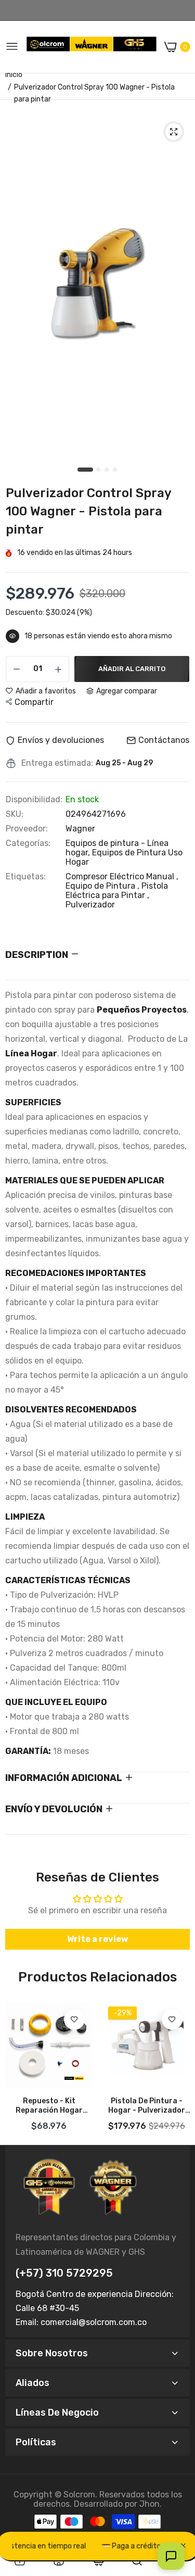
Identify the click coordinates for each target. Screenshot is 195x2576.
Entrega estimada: (57, 763)
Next (177, 2069)
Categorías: (28, 843)
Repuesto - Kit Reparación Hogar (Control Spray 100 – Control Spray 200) (49, 2106)
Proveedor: (27, 829)
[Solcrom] (92, 47)
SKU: (15, 814)
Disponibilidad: (34, 800)
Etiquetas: (26, 877)
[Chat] (171, 2556)
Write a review (97, 1939)
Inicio (14, 75)
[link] (74, 2019)
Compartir (34, 702)
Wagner (80, 829)
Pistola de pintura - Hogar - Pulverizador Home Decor (147, 2106)
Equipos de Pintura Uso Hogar (124, 857)
